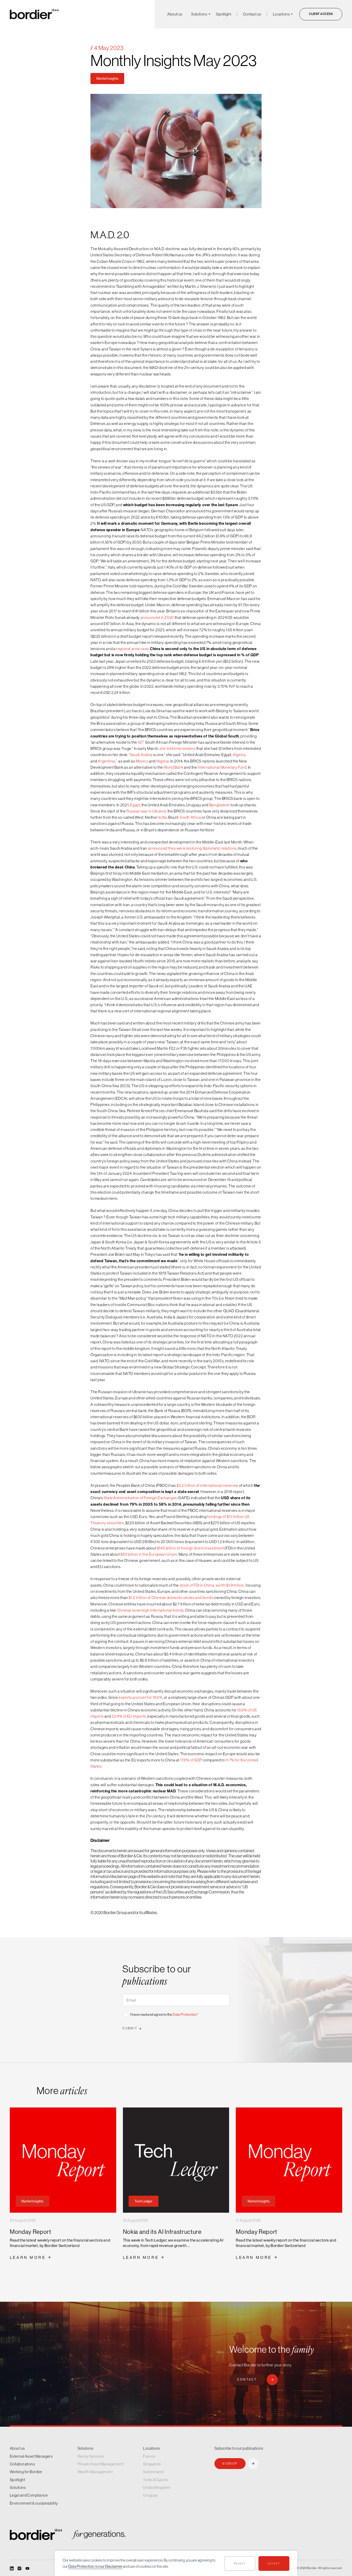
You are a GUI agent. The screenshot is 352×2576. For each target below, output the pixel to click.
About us (175, 14)
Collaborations (22, 2464)
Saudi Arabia (141, 755)
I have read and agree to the (165, 2014)
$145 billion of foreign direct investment (190, 1548)
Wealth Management (95, 2472)
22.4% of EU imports (129, 1716)
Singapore (152, 2464)
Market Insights (107, 78)
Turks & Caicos (156, 2480)
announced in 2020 (157, 617)
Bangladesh (220, 805)
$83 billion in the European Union (149, 1554)
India (163, 817)
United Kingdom (157, 2487)
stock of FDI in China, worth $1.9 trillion (212, 1585)
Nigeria (163, 761)
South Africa (190, 817)
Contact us (252, 14)
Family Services (91, 2456)
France (149, 2456)
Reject (240, 2563)
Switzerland (153, 2472)
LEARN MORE (28, 2257)
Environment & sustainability (34, 2503)
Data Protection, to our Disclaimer (95, 2566)
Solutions (199, 14)
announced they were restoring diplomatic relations (192, 848)
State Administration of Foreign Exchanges (140, 1498)
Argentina (106, 761)
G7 (140, 742)
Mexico (142, 761)
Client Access (321, 14)
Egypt (135, 805)
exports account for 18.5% (140, 1697)
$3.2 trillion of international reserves (207, 1485)
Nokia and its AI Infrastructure (162, 2232)
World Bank (173, 767)
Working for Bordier (26, 2472)
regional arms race (132, 649)
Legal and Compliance (29, 2495)
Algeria (239, 755)
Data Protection (185, 2014)
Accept (274, 2563)
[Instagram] (19, 2568)
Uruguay (150, 2495)
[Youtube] (27, 2568)
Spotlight (224, 14)
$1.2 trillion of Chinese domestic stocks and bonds (171, 1598)
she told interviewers (178, 748)
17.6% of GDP (191, 1760)
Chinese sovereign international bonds (150, 1610)
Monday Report (31, 2232)
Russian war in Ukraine (146, 811)
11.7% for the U (237, 1760)
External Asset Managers (31, 2456)
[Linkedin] (12, 2568)
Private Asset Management (101, 2464)
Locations (281, 14)
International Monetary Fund (222, 767)
